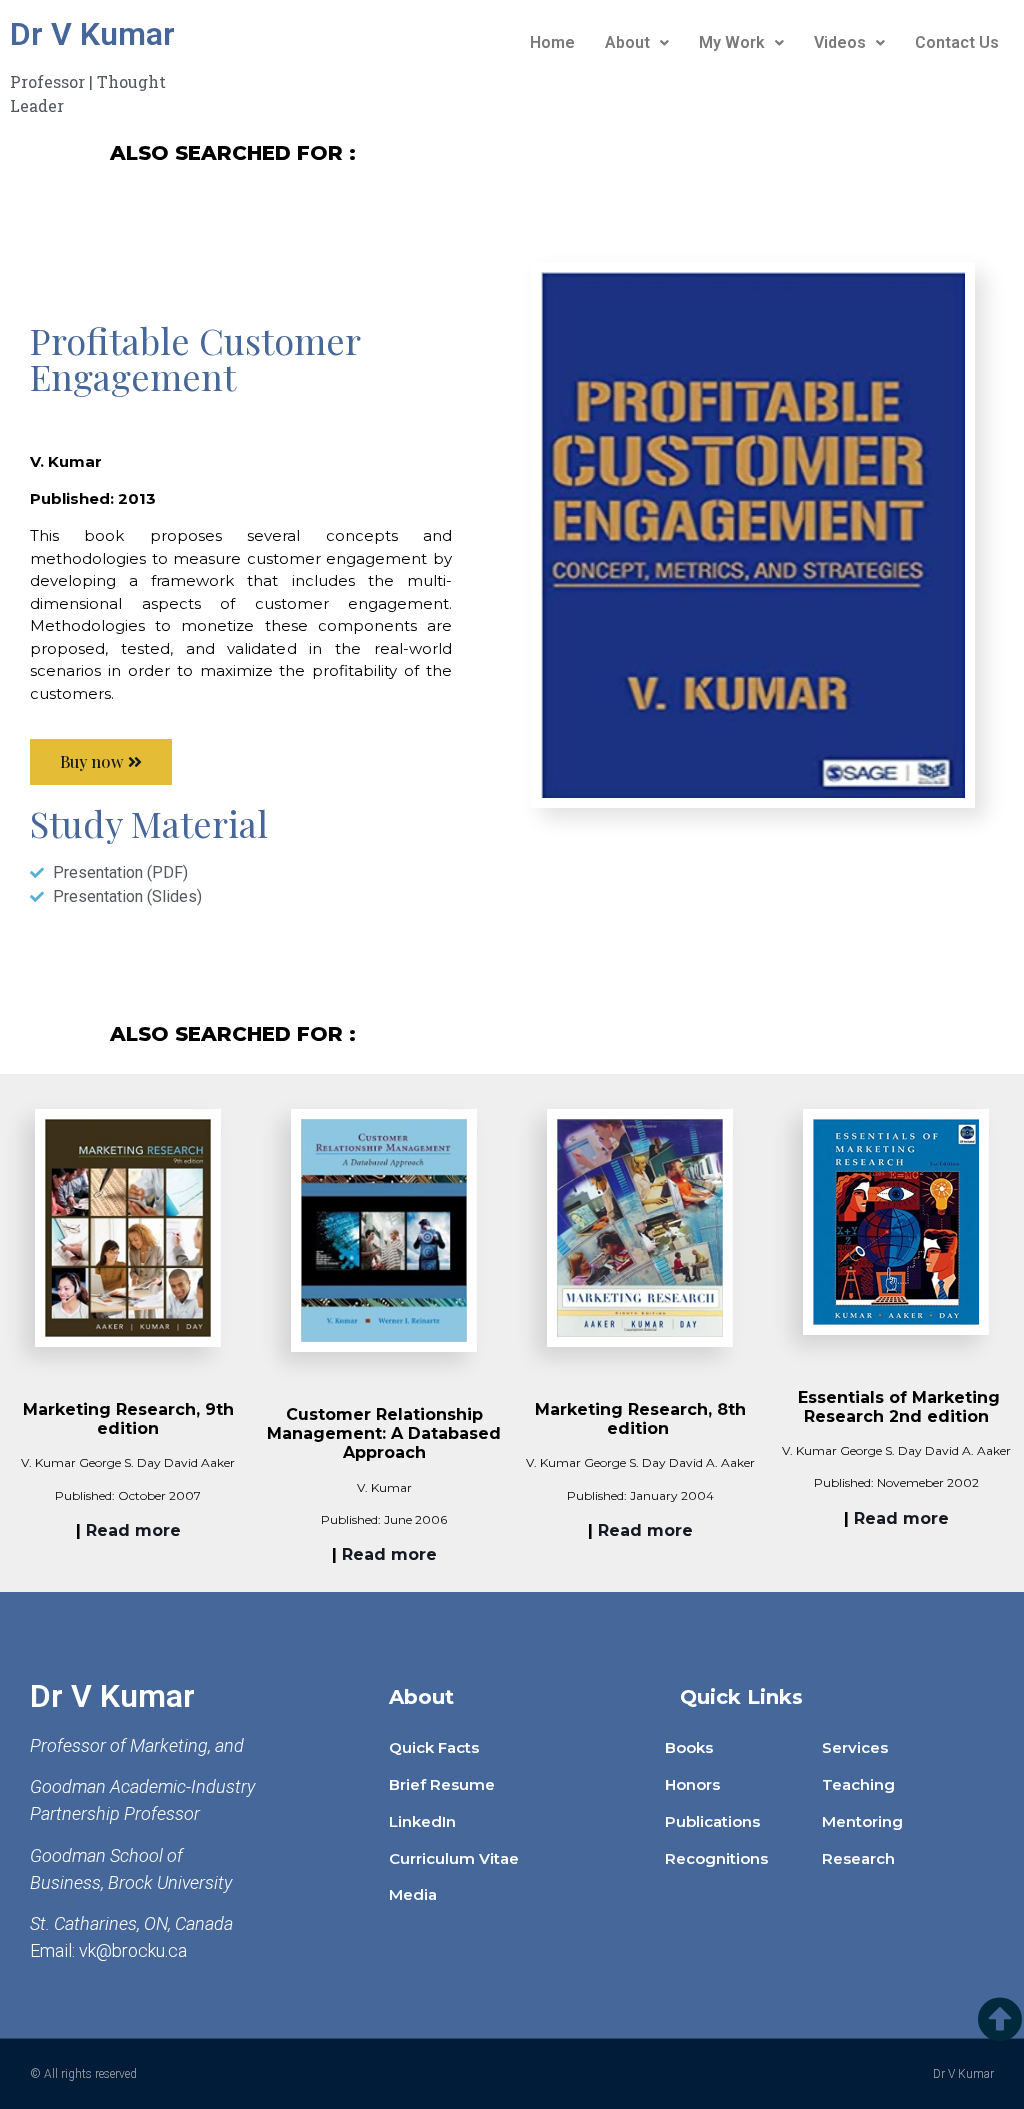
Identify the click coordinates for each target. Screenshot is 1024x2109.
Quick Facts (434, 1747)
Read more (133, 1530)
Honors (692, 1784)
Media (413, 1894)
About (627, 42)
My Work (732, 42)
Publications (712, 1821)
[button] (101, 762)
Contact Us (957, 42)
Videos (840, 42)
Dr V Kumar (92, 34)
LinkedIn (422, 1821)
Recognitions (716, 1858)
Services (855, 1747)
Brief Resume (442, 1784)
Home (552, 42)
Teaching (858, 1784)
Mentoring (862, 1821)
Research (858, 1858)
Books (689, 1747)
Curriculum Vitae (454, 1858)
